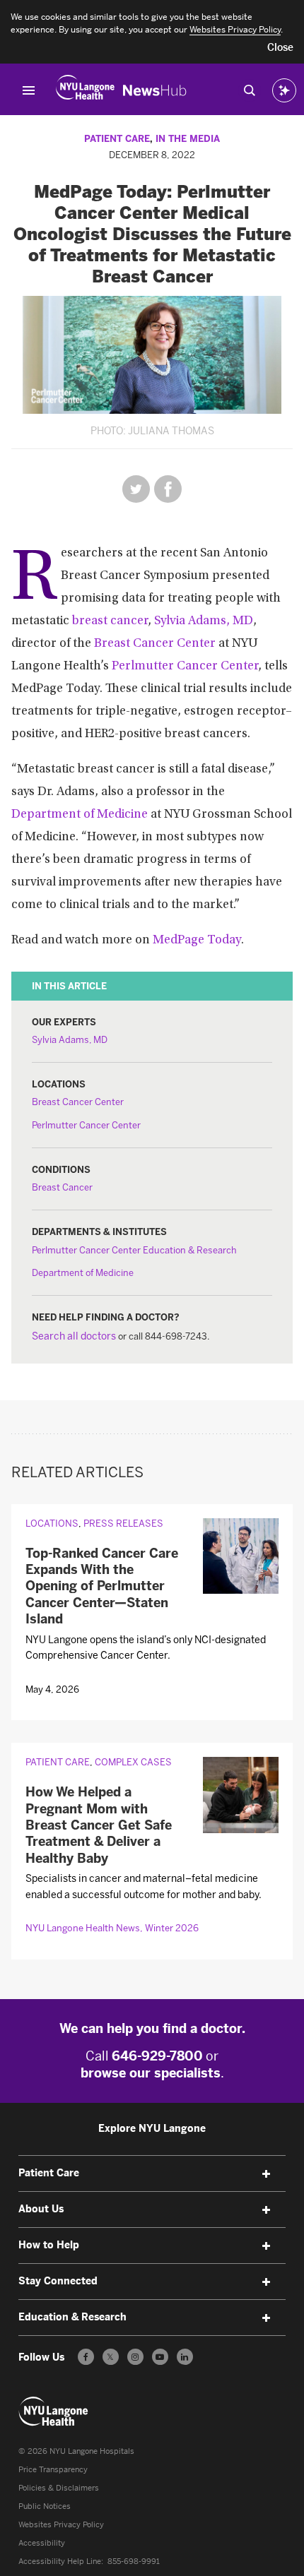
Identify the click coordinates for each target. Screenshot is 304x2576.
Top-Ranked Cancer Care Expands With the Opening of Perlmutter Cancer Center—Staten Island (102, 1587)
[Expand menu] (266, 2174)
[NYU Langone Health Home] (85, 90)
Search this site (250, 90)
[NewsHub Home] (155, 90)
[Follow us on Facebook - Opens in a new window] (86, 2357)
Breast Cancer (62, 1187)
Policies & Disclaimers (59, 2488)
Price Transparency (53, 2470)
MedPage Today (197, 941)
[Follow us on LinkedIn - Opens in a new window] (185, 2357)
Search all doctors (74, 1336)
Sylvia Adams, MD (204, 621)
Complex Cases (133, 1762)
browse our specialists (151, 2073)
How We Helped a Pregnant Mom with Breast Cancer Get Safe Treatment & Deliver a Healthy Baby (99, 1825)
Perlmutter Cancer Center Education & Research (134, 1250)
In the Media (188, 139)
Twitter (136, 489)
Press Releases (123, 1523)
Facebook (168, 489)
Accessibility (42, 2543)
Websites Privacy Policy (61, 2525)
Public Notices (45, 2506)
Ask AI (284, 90)
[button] (280, 48)
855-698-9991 (134, 2562)
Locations (52, 1523)
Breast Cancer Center (155, 644)
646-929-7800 (157, 2056)
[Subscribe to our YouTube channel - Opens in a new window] (160, 2357)
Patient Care (117, 139)
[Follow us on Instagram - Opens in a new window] (135, 2357)
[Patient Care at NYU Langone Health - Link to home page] (54, 2411)
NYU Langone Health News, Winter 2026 (112, 1928)
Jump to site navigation (29, 90)
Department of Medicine (80, 815)
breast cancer (110, 621)
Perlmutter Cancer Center (185, 667)
